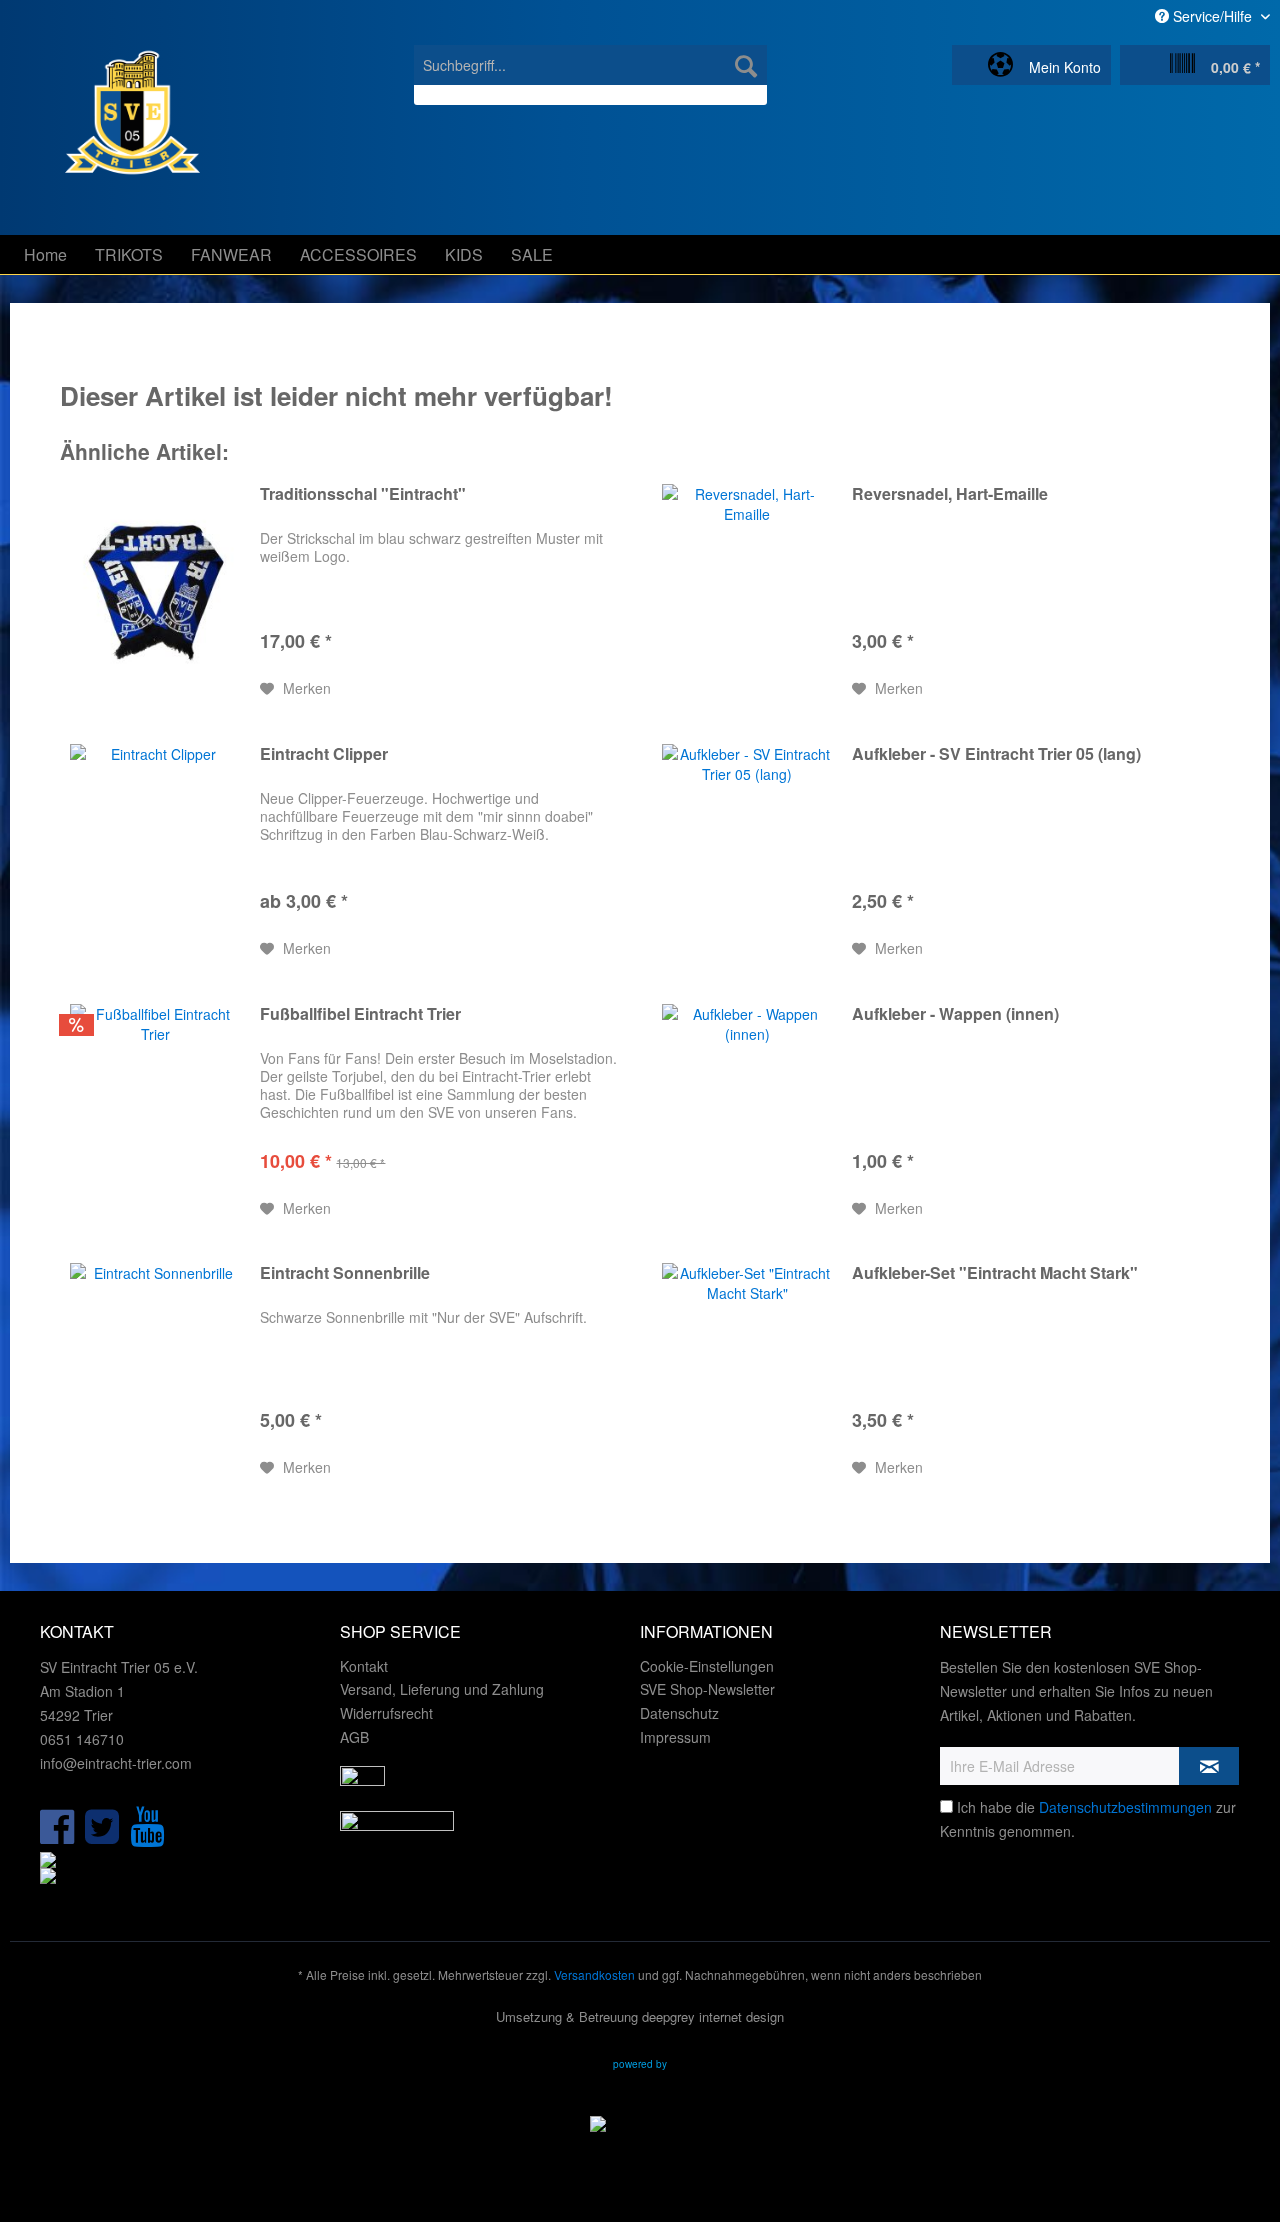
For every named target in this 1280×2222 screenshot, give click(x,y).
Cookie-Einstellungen (707, 1666)
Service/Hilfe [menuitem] (1212, 16)
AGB (354, 1737)
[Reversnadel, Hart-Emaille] (747, 592)
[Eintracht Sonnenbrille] (155, 1371)
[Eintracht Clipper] (155, 852)
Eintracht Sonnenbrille (345, 1273)
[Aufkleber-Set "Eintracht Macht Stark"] (747, 1371)
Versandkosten (594, 1974)
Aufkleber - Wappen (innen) (955, 1014)
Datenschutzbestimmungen (1125, 1807)
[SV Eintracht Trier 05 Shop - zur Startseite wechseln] (110, 135)
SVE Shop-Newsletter (707, 1689)
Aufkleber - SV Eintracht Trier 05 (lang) (996, 754)
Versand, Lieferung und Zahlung (442, 1689)
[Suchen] (746, 65)
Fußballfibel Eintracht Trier (360, 1014)
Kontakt (364, 1666)
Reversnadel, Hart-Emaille (950, 494)
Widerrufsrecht (386, 1713)
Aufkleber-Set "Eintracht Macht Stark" (995, 1273)
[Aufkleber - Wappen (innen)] (747, 1112)
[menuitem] (590, 75)
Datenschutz (679, 1713)
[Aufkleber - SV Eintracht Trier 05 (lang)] (747, 852)
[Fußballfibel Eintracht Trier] (155, 1112)
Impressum (675, 1737)
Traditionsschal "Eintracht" (363, 494)
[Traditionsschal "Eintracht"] (155, 592)
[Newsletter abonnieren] (1209, 1766)
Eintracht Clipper (324, 754)
